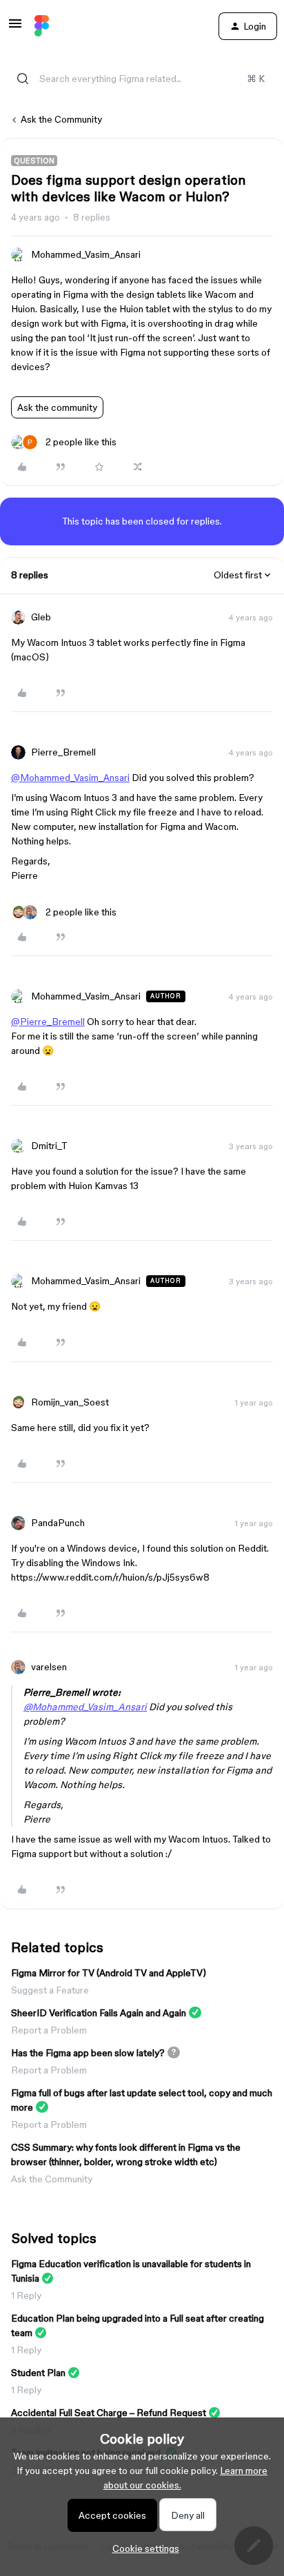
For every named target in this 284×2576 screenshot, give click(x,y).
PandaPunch (58, 1523)
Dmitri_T (49, 1146)
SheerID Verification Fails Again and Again (99, 2013)
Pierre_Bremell (63, 752)
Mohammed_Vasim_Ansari (86, 254)
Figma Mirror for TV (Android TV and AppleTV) (109, 1973)
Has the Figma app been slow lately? (88, 2053)
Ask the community (57, 407)
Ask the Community (61, 119)
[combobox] (142, 79)
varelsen (49, 1667)
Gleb (41, 617)
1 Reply (26, 2295)
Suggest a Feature (50, 1990)
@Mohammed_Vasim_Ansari (70, 778)
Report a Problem (49, 2030)
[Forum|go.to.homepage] (42, 26)
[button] (15, 28)
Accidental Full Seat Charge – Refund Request (109, 2413)
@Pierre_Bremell (48, 1022)
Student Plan (38, 2373)
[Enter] (23, 79)
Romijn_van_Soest (70, 1402)
